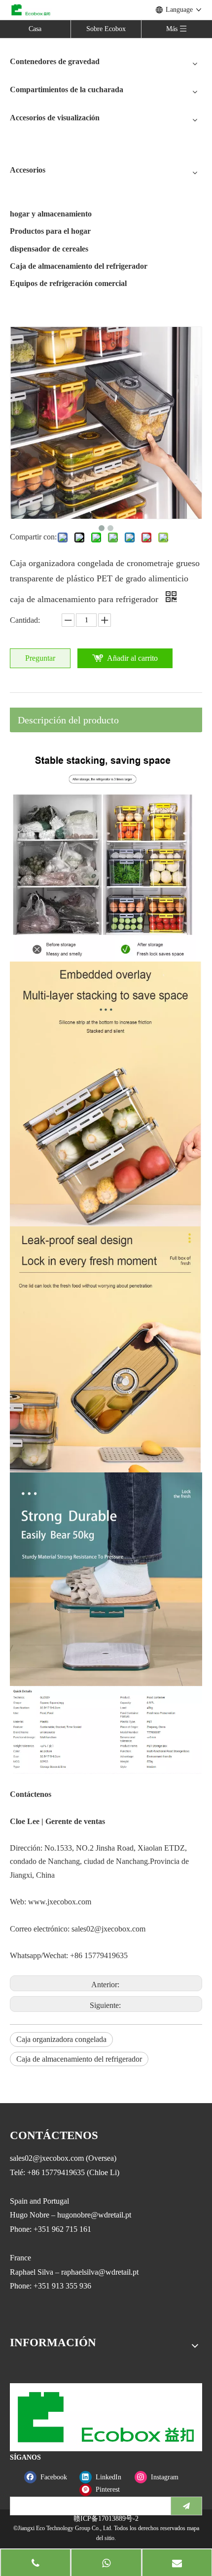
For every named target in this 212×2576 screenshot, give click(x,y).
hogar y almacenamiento (51, 214)
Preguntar (40, 658)
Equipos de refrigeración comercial (68, 283)
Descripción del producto (68, 720)
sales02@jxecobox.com (108, 1929)
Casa (35, 29)
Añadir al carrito (132, 658)
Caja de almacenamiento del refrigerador (79, 266)
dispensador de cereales (49, 249)
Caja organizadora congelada (61, 2039)
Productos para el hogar (50, 231)
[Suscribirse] (186, 2506)
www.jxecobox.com (60, 1902)
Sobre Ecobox (106, 29)
